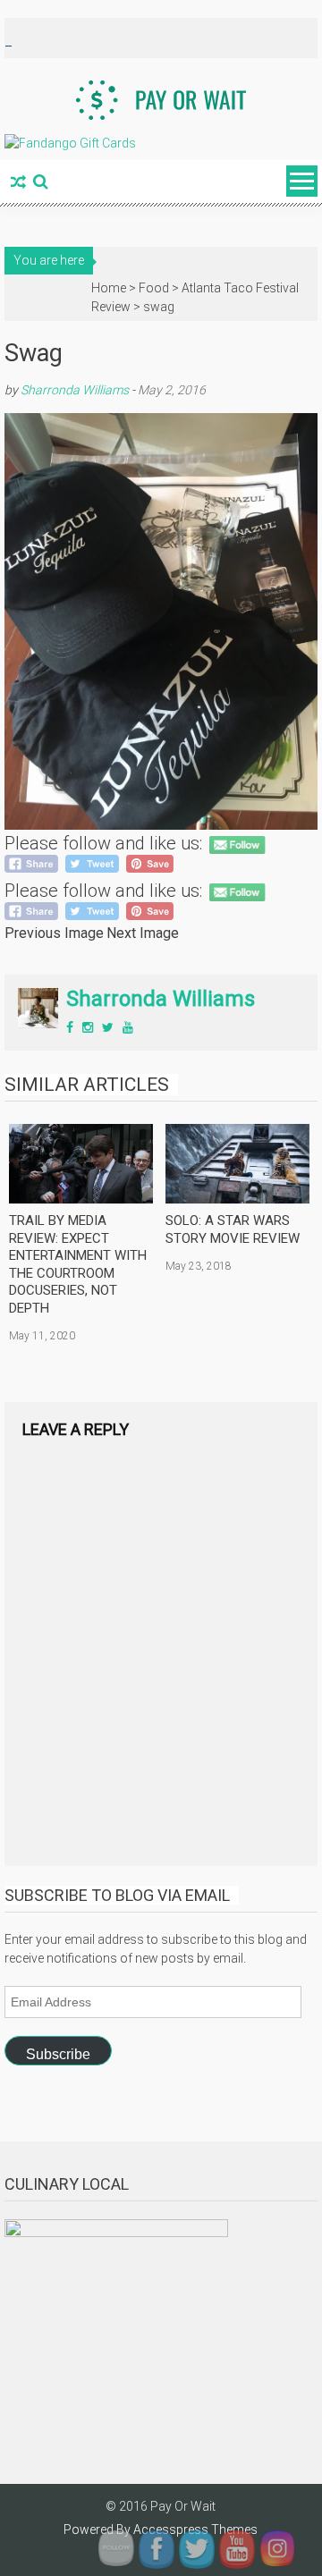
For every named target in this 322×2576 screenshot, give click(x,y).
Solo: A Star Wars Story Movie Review (233, 1229)
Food (154, 288)
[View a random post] (18, 183)
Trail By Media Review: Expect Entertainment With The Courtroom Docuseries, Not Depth (78, 1264)
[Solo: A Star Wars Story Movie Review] (237, 1164)
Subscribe (58, 2054)
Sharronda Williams (75, 390)
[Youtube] (128, 1027)
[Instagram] (88, 1027)
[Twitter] (108, 1027)
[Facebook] (70, 1027)
